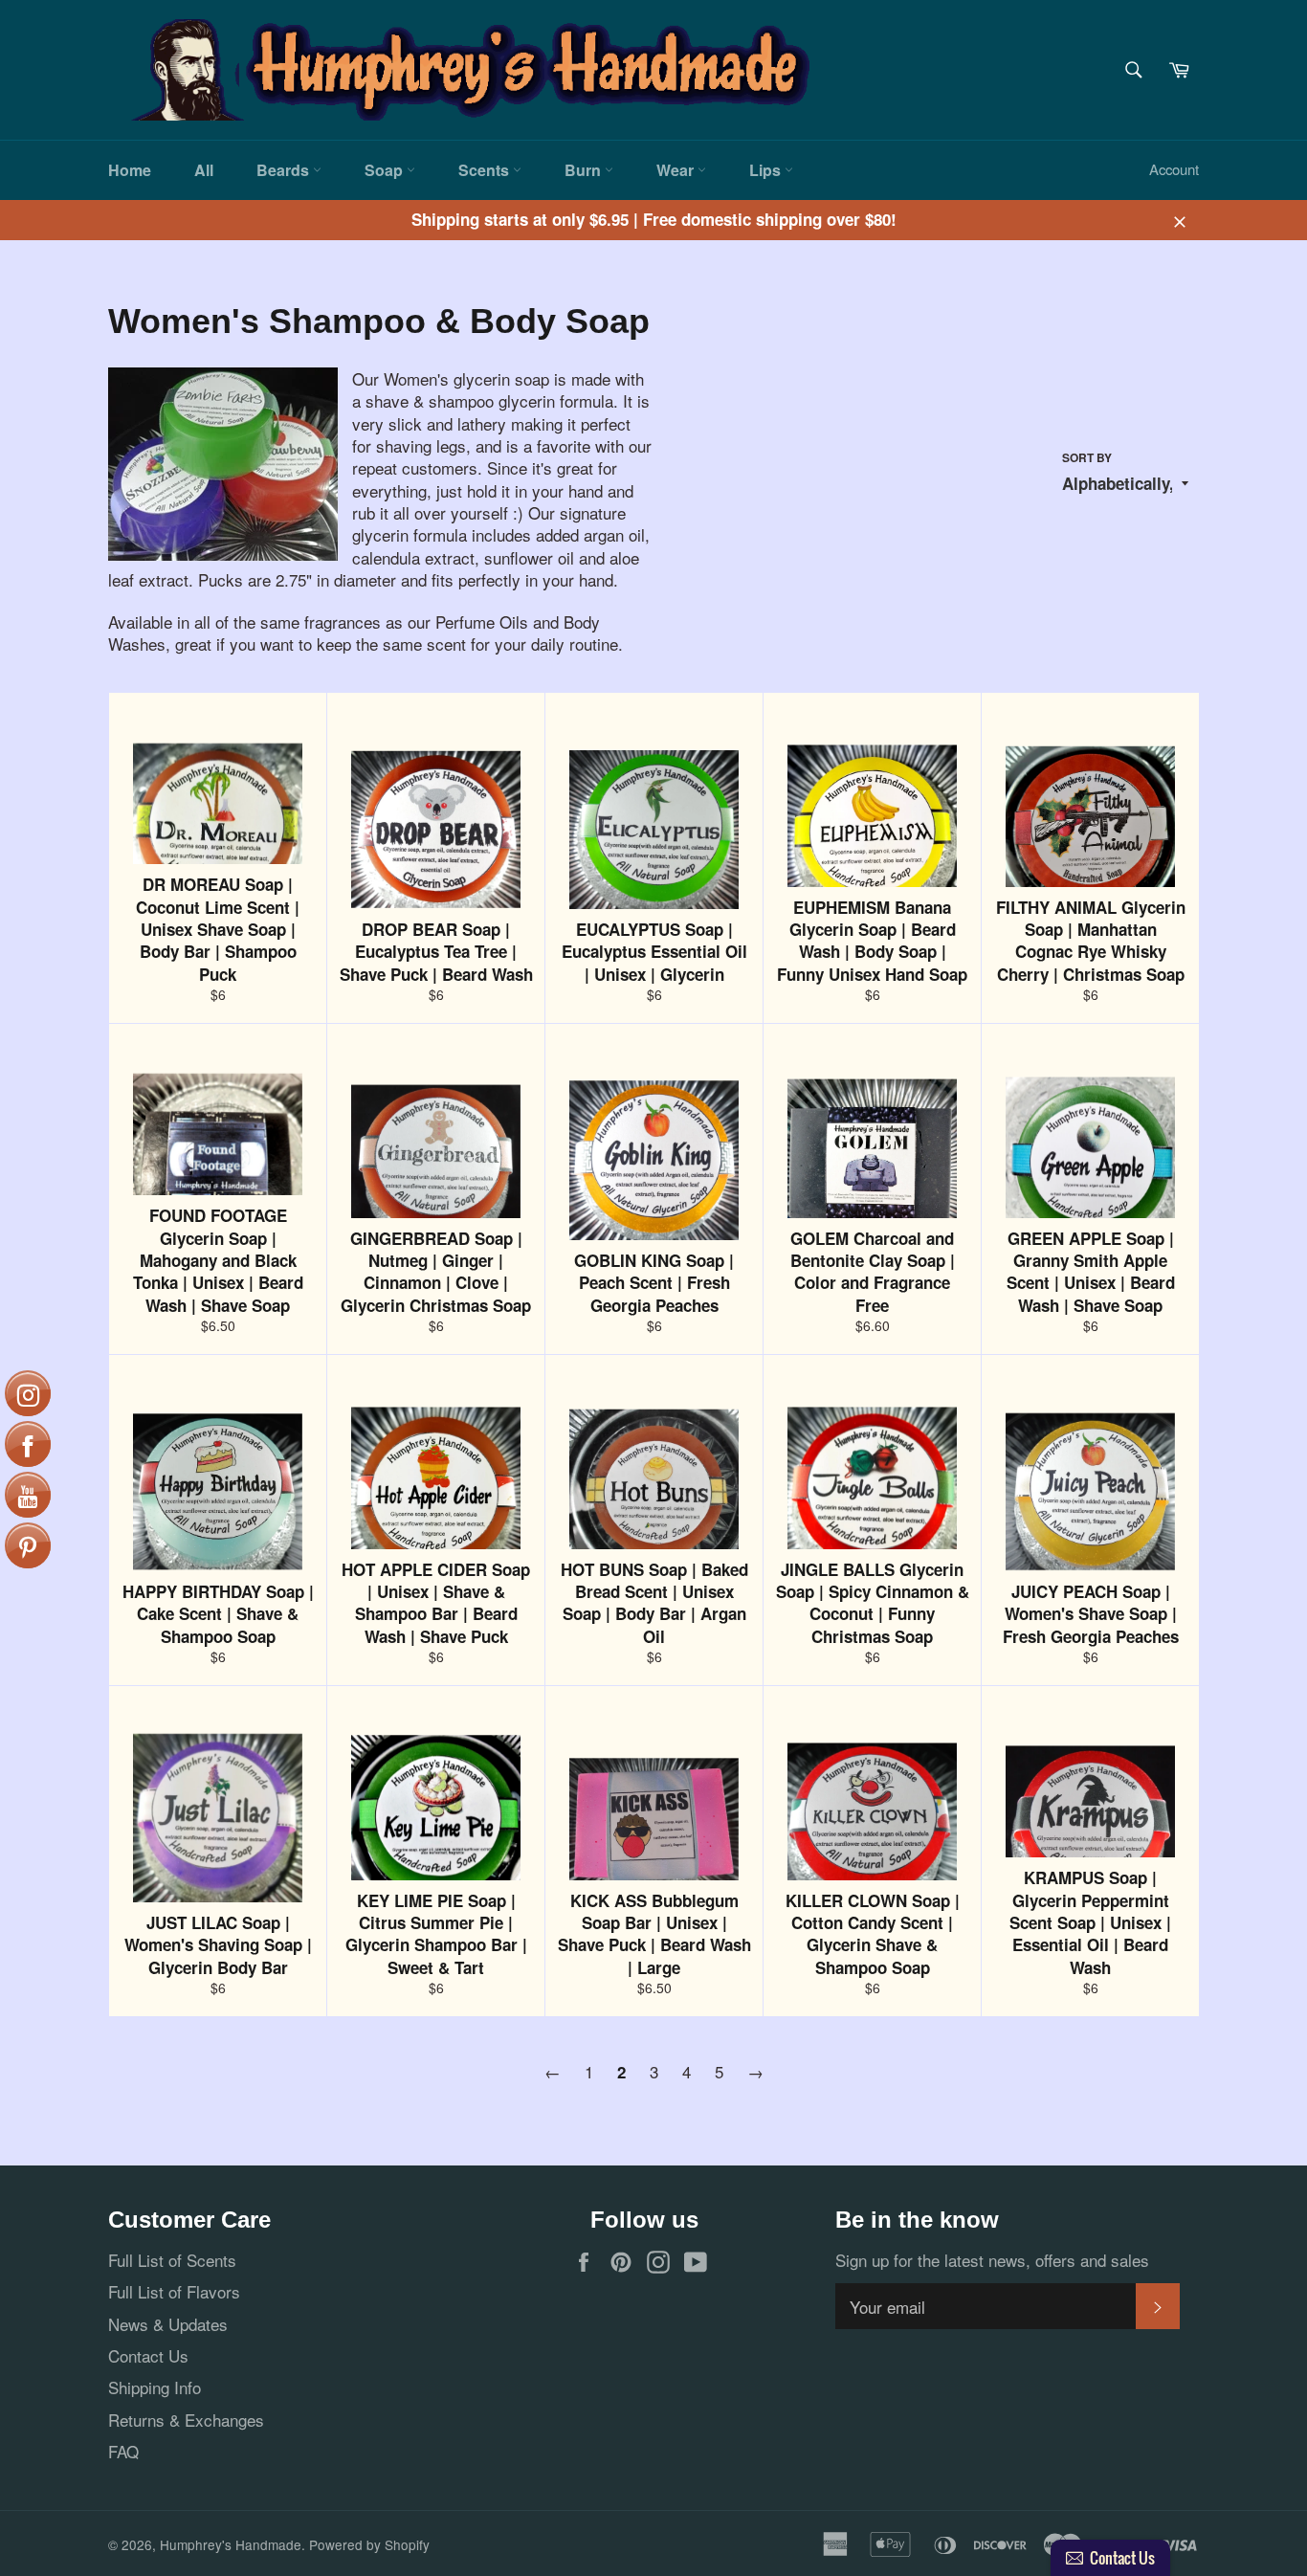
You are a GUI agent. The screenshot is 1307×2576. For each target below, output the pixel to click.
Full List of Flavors (174, 2291)
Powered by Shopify (369, 2544)
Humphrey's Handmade (231, 2544)
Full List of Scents (172, 2260)
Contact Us (148, 2355)
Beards (285, 170)
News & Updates (168, 2324)
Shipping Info (155, 2387)
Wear (677, 170)
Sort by (1087, 458)
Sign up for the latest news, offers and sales (992, 2260)
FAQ (123, 2451)
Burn (585, 170)
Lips (767, 170)
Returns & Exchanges (186, 2420)
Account (1174, 169)
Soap (386, 170)
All (204, 170)
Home (130, 170)
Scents (486, 170)
